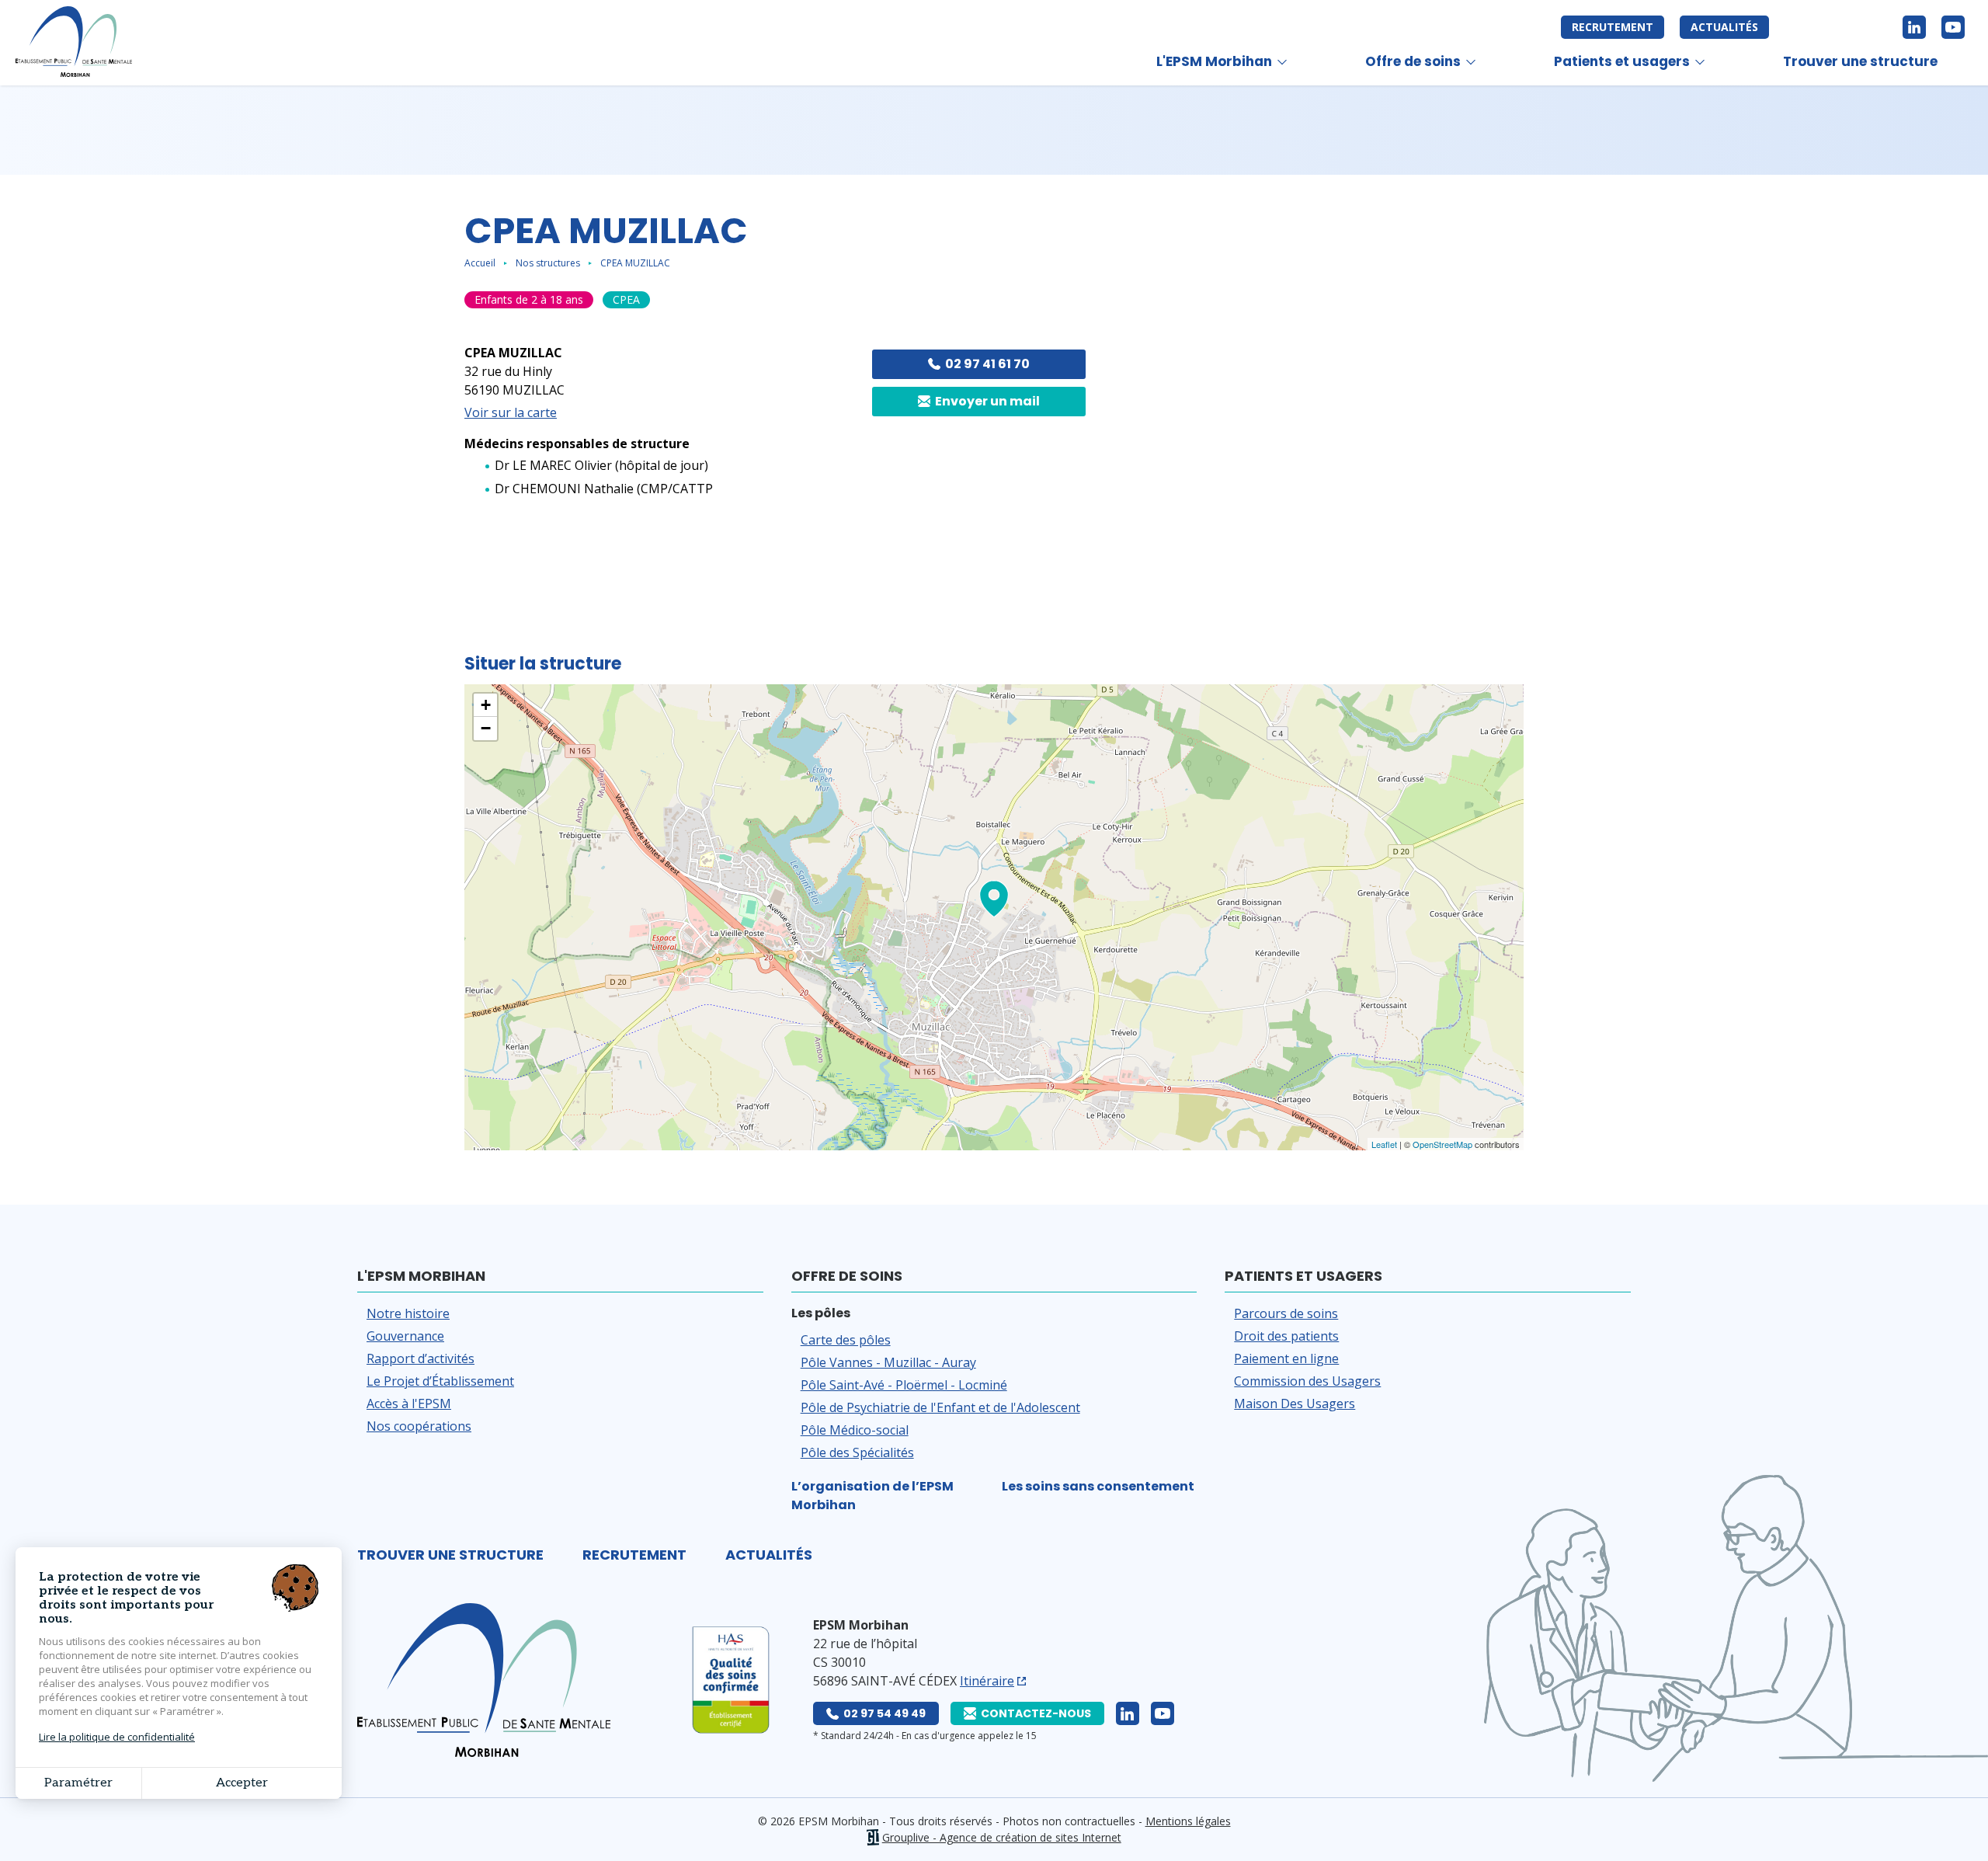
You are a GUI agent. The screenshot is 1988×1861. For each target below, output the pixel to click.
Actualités (1724, 27)
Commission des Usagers (1307, 1381)
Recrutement (1613, 27)
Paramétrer (78, 1783)
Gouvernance (405, 1336)
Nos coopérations (419, 1426)
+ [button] (486, 705)
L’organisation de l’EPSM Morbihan (872, 1496)
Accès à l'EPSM (409, 1404)
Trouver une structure (1860, 61)
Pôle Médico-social (855, 1430)
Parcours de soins (1286, 1313)
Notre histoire (408, 1313)
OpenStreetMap (1442, 1144)
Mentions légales (1188, 1821)
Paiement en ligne (1286, 1358)
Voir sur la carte (511, 412)
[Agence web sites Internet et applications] (872, 1837)
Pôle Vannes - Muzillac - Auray (888, 1362)
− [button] (486, 728)
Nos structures (548, 263)
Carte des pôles (846, 1340)
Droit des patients (1286, 1336)
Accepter (242, 1783)
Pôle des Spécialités (857, 1452)
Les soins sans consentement (1098, 1486)
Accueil (480, 263)
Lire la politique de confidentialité (117, 1737)
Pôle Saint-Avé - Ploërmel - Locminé (904, 1385)
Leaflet (1384, 1144)
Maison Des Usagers (1295, 1404)
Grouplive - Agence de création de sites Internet (1002, 1837)
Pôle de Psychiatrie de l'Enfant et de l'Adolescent (940, 1407)
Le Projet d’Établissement (440, 1381)
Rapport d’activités (421, 1358)
